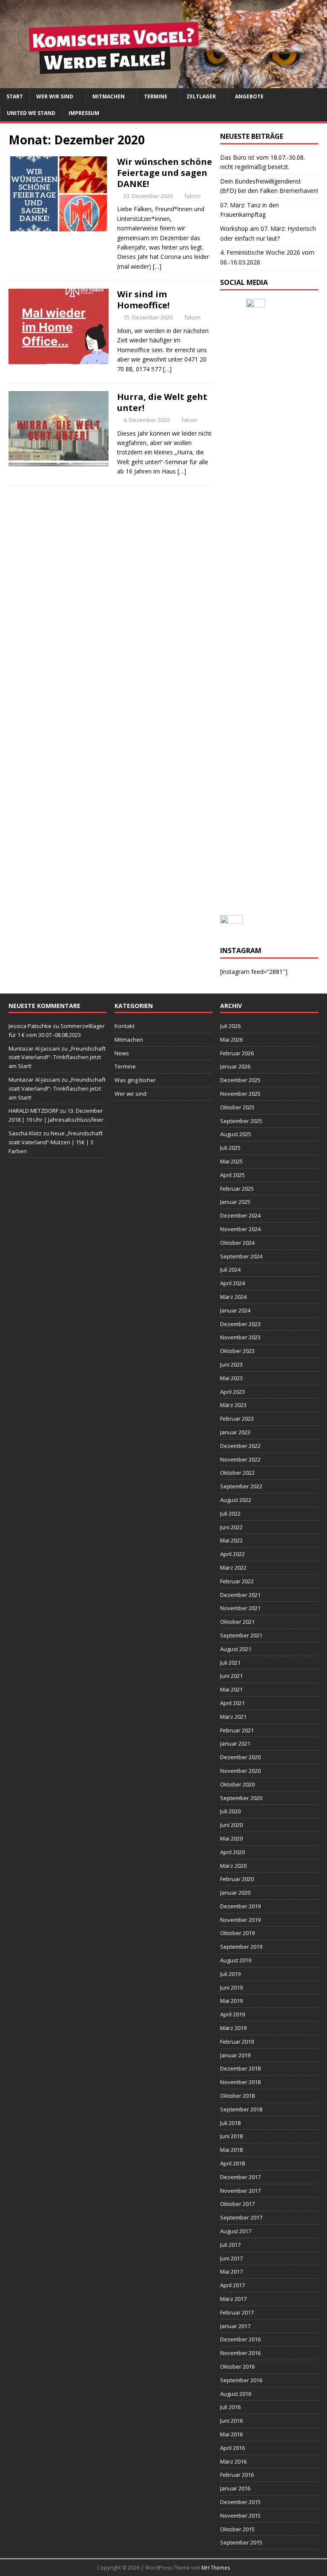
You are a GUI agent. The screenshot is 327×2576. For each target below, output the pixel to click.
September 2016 (241, 2380)
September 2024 (241, 1256)
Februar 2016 (237, 2475)
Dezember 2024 (240, 1215)
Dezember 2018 (240, 2068)
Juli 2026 (230, 1026)
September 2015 (241, 2542)
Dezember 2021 (240, 1595)
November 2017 (240, 2191)
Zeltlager (201, 96)
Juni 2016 (231, 2421)
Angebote (249, 96)
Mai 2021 (231, 1689)
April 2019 (232, 2014)
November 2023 (240, 1337)
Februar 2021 (237, 1730)
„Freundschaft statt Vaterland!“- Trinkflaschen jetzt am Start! (57, 1057)
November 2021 (240, 1608)
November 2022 (240, 1459)
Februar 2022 (237, 1581)
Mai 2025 (231, 1161)
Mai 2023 (231, 1378)
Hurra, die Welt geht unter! (162, 402)
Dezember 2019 (240, 1906)
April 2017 (232, 2285)
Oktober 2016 (237, 2366)
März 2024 (233, 1297)
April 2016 (232, 2448)
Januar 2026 (235, 1066)
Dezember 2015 (240, 2502)
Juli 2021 (230, 1663)
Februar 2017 (237, 2312)
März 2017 (233, 2299)
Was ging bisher (135, 1080)
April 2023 (232, 1392)
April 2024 (232, 1283)
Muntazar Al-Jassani (34, 1048)
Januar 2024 (235, 1310)
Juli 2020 (230, 1811)
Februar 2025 (237, 1189)
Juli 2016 (230, 2407)
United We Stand (31, 113)
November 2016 (240, 2353)
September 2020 (241, 1798)
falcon (192, 196)
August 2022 (236, 1500)
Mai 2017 (231, 2272)
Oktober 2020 (237, 1784)
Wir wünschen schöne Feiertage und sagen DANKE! (165, 173)
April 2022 (232, 1554)
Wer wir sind (55, 96)
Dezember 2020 (240, 1757)
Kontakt (125, 1026)
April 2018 (232, 2163)
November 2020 (240, 1771)
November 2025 (240, 1094)
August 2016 (236, 2394)
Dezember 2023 (240, 1324)
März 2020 (233, 1866)
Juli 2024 (230, 1269)
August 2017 (236, 2231)
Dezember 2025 (240, 1080)
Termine (156, 96)
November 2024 (240, 1229)
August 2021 (236, 1649)
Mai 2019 (231, 2001)
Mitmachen (109, 96)
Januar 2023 (235, 1432)
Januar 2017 (235, 2326)
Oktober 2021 (237, 1622)
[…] (157, 266)
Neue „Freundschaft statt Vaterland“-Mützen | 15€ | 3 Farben (56, 1142)
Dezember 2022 (240, 1446)
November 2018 (240, 2082)
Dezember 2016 (240, 2339)
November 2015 (240, 2516)
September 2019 (241, 1947)
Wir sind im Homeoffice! (143, 300)
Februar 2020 (237, 1879)
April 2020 (232, 1852)
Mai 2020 (231, 1838)
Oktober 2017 (237, 2204)
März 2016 (233, 2461)
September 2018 (241, 2109)
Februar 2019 (237, 2042)
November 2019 (240, 1920)
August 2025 (236, 1134)
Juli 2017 (230, 2245)
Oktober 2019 (237, 1933)
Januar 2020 (235, 1893)
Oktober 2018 (237, 2096)
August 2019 (236, 1960)
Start (15, 96)
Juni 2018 (231, 2136)
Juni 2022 (231, 1527)
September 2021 (241, 1635)
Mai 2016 (231, 2434)
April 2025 (232, 1175)
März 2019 (233, 2028)
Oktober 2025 (237, 1107)
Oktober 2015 (237, 2529)
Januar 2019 (235, 2055)
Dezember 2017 (240, 2177)
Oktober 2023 (237, 1351)
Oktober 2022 (237, 1473)
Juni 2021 (231, 1676)
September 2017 (241, 2217)
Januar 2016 (235, 2488)
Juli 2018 (230, 2123)
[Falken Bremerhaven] (163, 83)
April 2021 (232, 1703)
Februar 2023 (237, 1419)
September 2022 (241, 1486)
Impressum (84, 113)
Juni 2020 (231, 1825)
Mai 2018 (231, 2150)
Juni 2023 (231, 1364)
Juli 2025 (230, 1148)
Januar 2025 (235, 1202)
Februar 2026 (237, 1053)
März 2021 (233, 1717)
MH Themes (216, 2568)
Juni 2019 (231, 1987)
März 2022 (233, 1568)
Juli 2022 (230, 1513)
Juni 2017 (231, 2258)
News (122, 1053)
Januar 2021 (235, 1743)
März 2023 (233, 1405)
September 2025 (241, 1121)
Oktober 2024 (237, 1243)
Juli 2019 (230, 1974)
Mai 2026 (231, 1040)
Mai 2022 (231, 1540)
